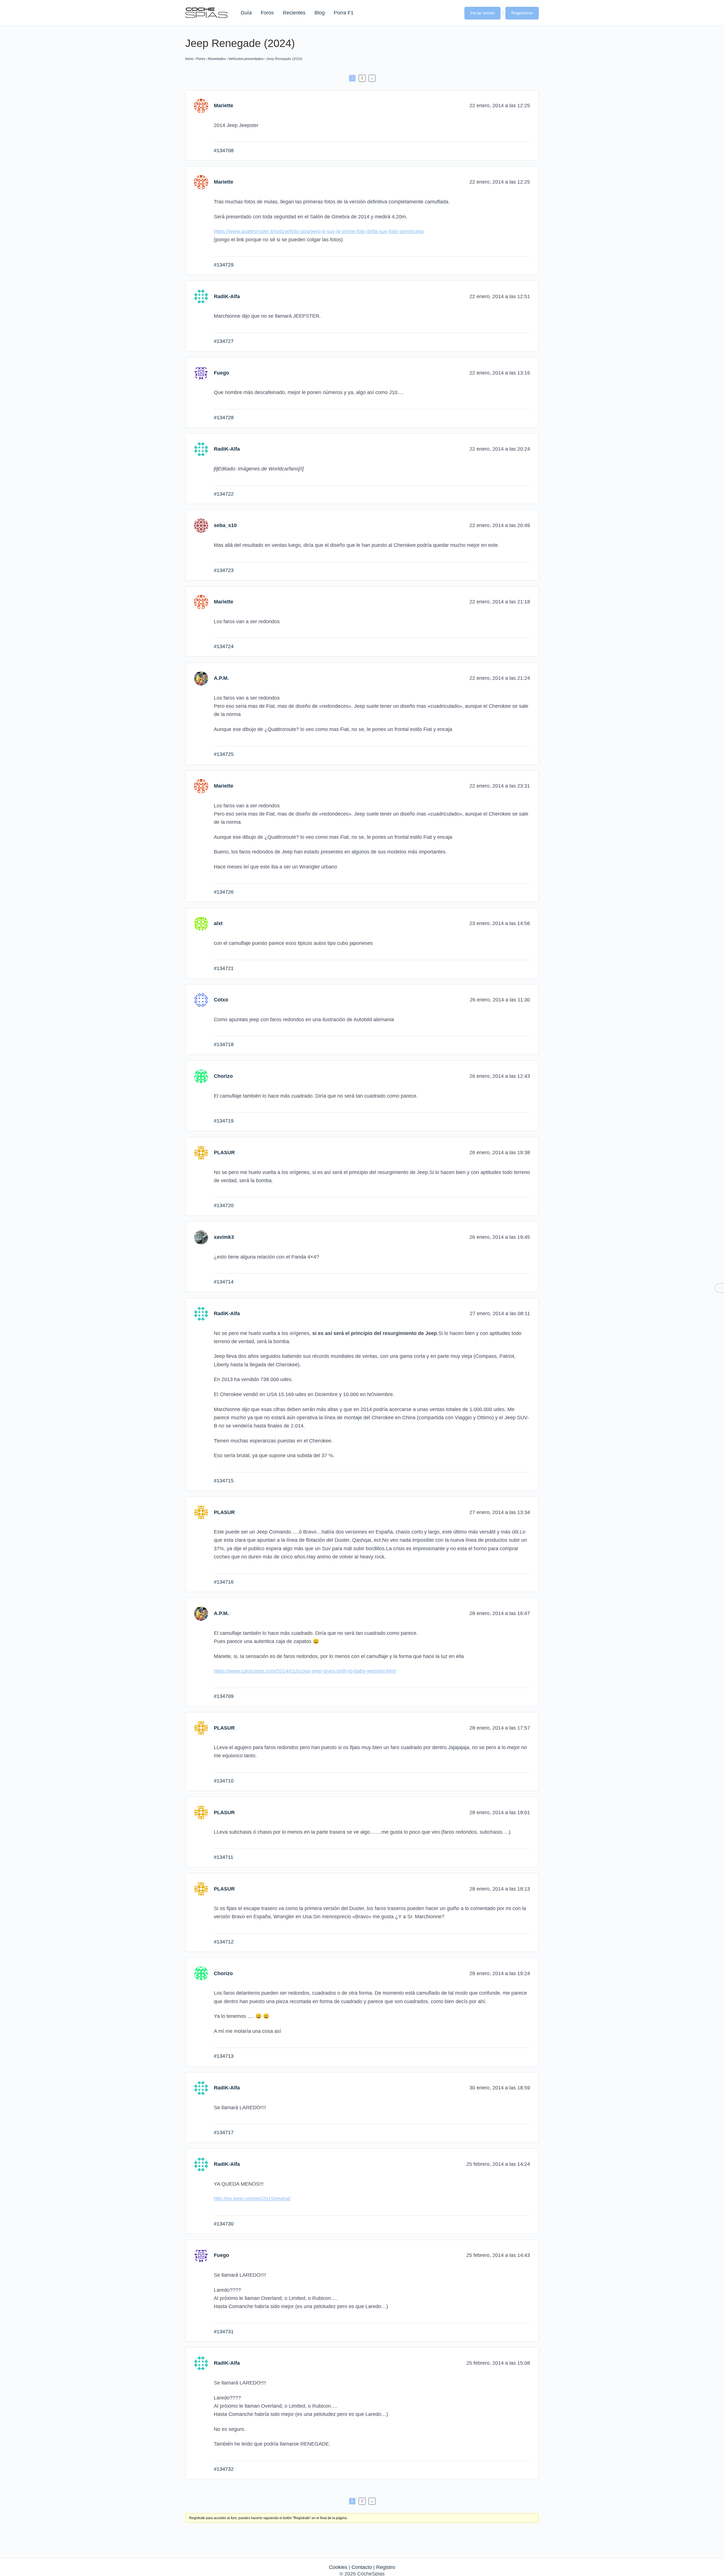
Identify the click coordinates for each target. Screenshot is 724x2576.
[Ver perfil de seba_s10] (201, 525)
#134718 (224, 1044)
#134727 (224, 341)
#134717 (224, 2132)
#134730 (224, 2224)
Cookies (338, 2567)
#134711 (224, 1857)
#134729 (224, 265)
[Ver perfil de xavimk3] (201, 1237)
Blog (320, 13)
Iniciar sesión (482, 13)
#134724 (224, 646)
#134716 (224, 1582)
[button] (454, 12)
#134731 (224, 2332)
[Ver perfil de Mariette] (201, 106)
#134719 (224, 1121)
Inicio (189, 59)
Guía (246, 13)
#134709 (224, 1696)
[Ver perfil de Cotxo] (201, 1000)
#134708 (224, 150)
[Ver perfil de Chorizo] (201, 1076)
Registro (386, 2567)
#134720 (224, 1205)
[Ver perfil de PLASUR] (201, 1152)
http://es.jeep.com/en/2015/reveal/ (252, 2199)
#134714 (224, 1282)
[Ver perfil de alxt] (201, 923)
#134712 (224, 1942)
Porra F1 (343, 13)
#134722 (224, 494)
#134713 (224, 2056)
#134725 (224, 754)
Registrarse (522, 13)
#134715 (224, 1481)
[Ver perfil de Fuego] (201, 373)
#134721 (224, 968)
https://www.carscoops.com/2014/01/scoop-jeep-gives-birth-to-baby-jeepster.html (305, 1671)
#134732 (224, 2469)
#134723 (224, 570)
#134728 (224, 418)
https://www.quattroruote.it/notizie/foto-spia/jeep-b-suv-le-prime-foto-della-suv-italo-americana (319, 231)
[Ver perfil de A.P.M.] (201, 678)
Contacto (362, 2567)
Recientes (294, 13)
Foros (267, 13)
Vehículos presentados (246, 59)
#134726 (224, 892)
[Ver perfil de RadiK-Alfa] (201, 296)
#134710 (224, 1781)
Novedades (217, 59)
